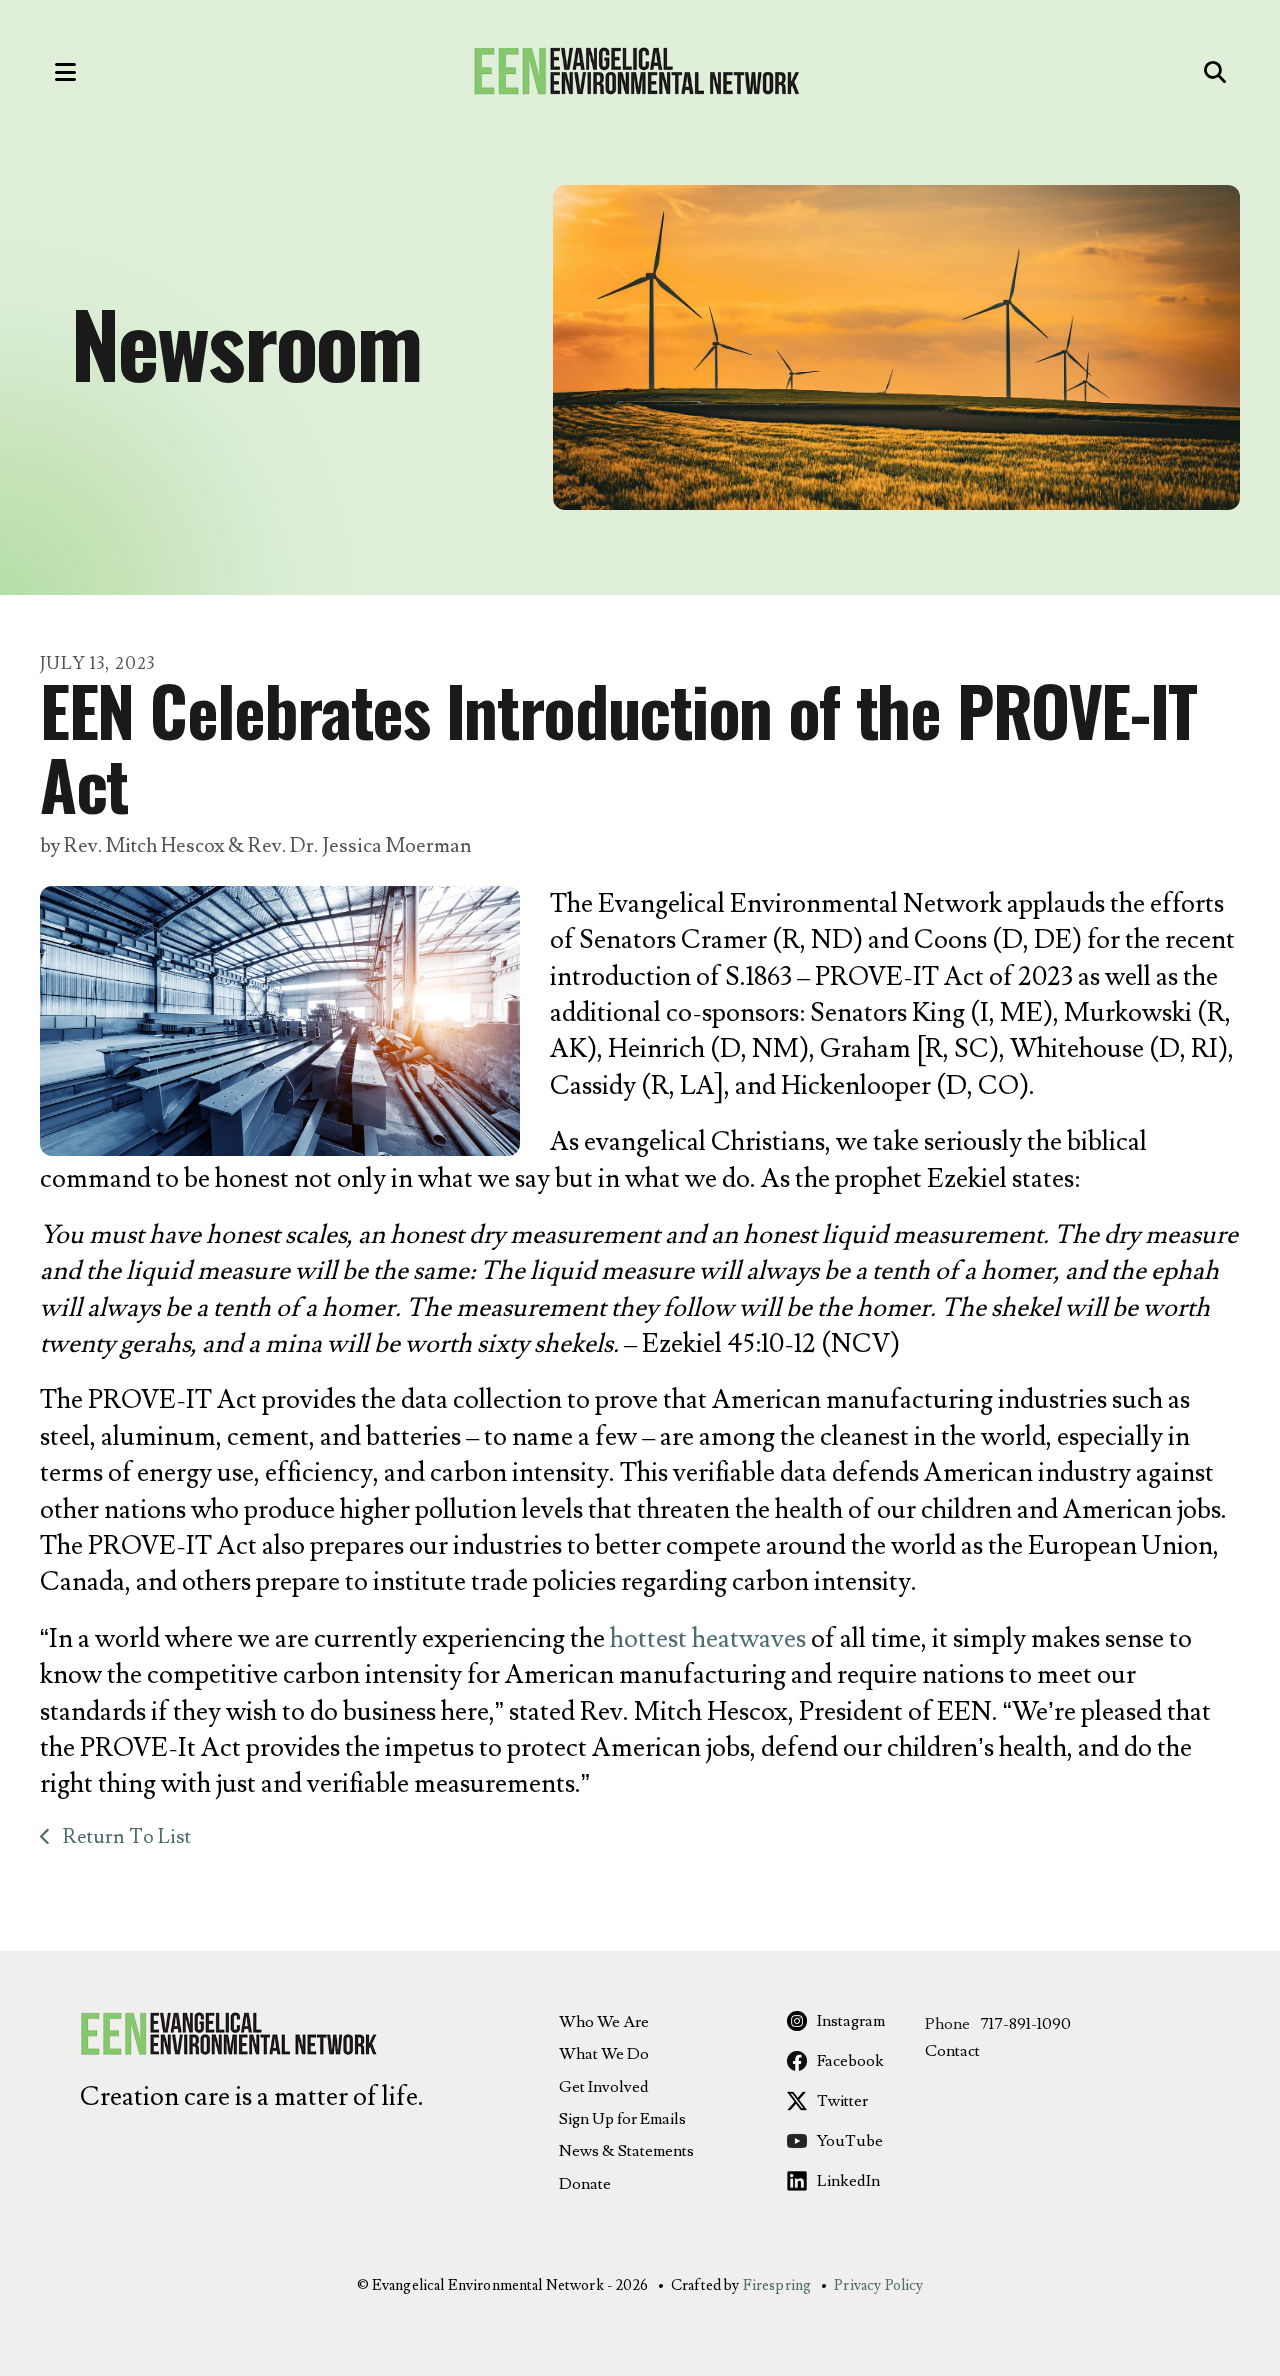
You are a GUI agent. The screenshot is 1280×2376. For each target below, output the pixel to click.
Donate (585, 2184)
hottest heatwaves (708, 1639)
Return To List (125, 1837)
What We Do (604, 2054)
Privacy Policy (878, 2285)
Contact (952, 2051)
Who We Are (604, 2022)
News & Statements (626, 2151)
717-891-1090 (1025, 2024)
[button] (45, 72)
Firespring (777, 2285)
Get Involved (604, 2087)
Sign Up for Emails (622, 2119)
